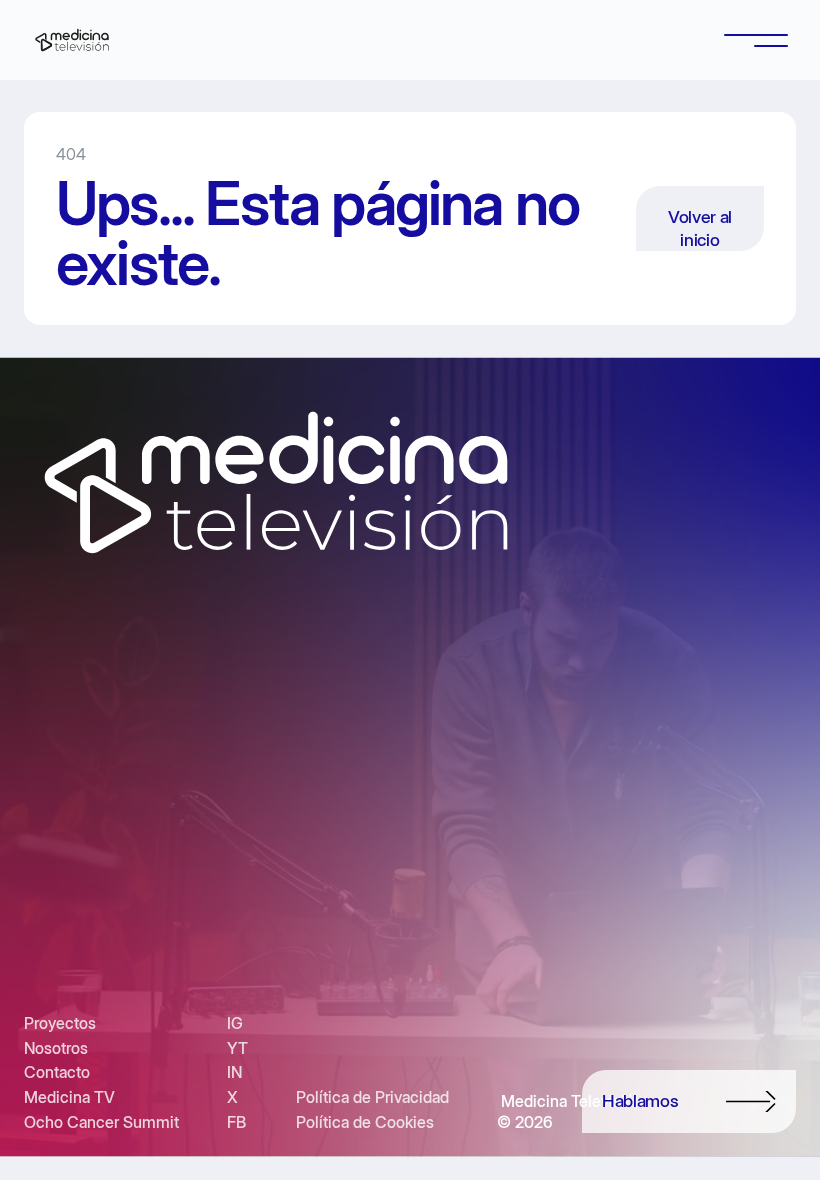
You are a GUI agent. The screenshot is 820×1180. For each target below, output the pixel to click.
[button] (756, 40)
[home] (72, 40)
